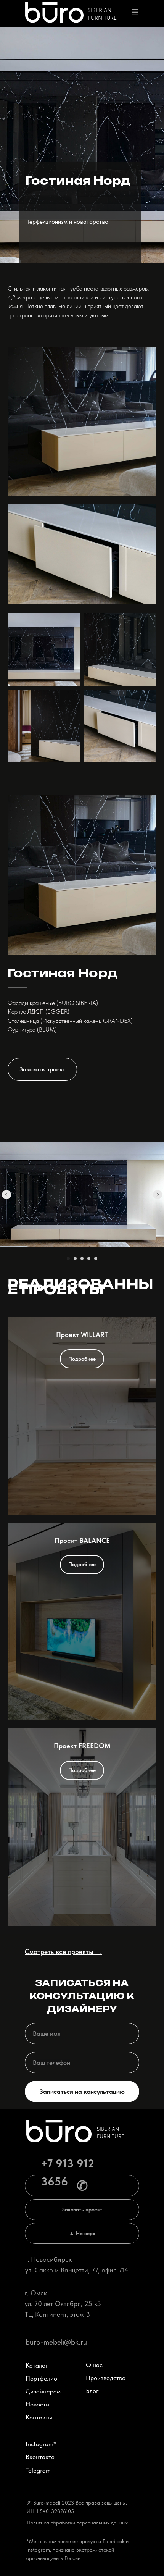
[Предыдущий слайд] (6, 1195)
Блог (92, 2391)
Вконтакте (40, 2457)
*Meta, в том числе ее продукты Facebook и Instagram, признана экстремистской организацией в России (77, 2550)
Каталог (37, 2365)
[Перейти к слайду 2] (75, 1258)
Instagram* (41, 2444)
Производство (106, 2378)
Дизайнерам (43, 2391)
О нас (94, 2365)
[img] (54, 12)
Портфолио (41, 2378)
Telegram (38, 2470)
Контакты (39, 2417)
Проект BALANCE (82, 1540)
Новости (37, 2404)
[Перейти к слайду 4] (89, 1258)
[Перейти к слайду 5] (96, 1258)
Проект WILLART (82, 1335)
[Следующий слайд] (158, 1195)
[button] (42, 1069)
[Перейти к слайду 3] (82, 1258)
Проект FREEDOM (82, 1746)
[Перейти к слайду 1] (68, 1258)
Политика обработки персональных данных (77, 2523)
